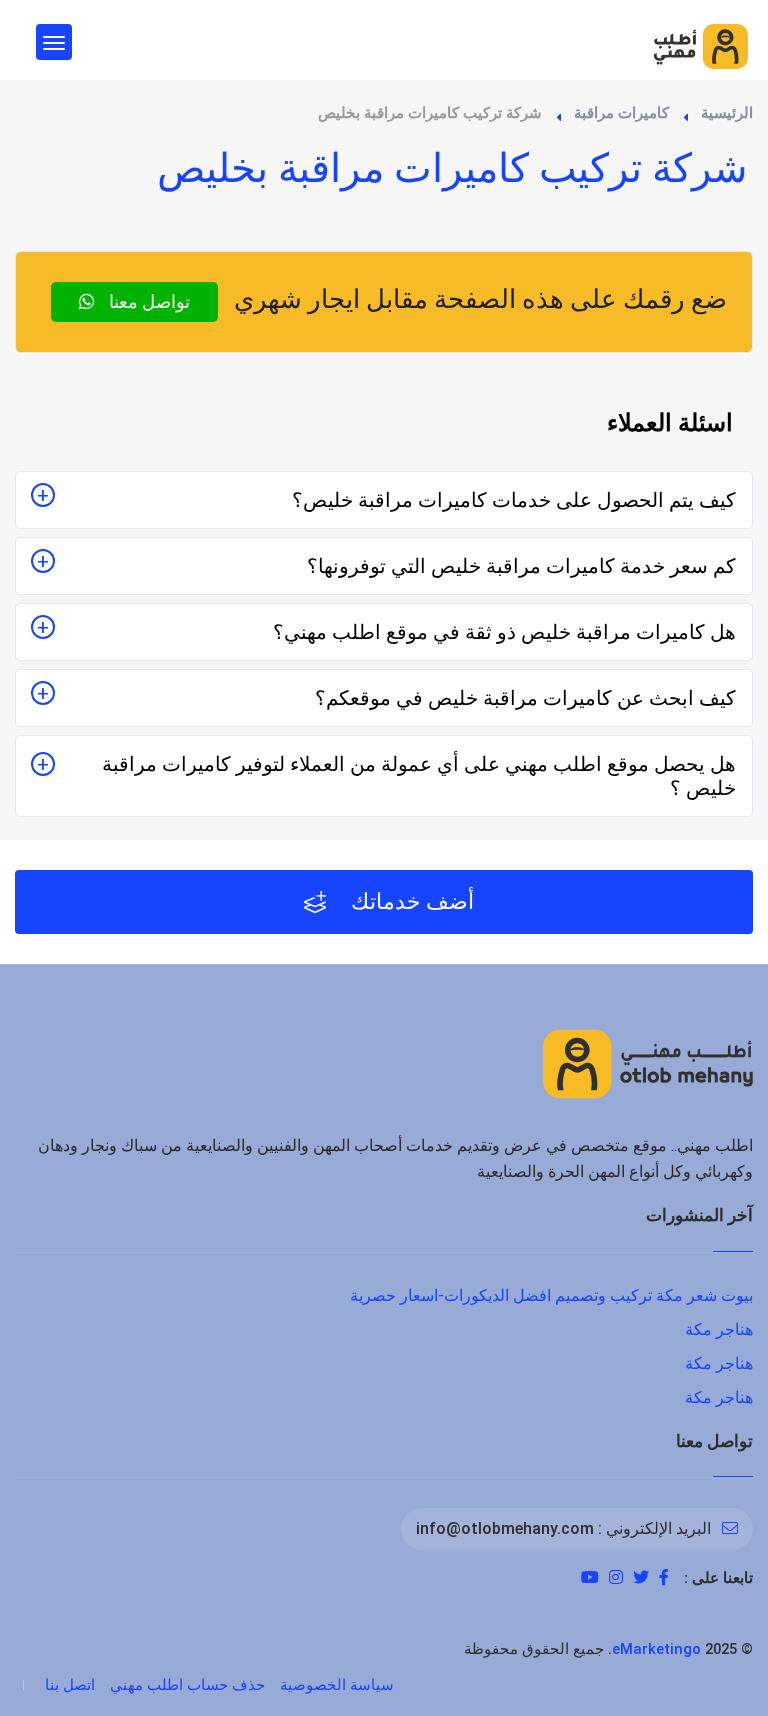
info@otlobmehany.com (505, 1528)
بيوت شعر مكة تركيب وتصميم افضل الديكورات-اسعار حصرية (551, 1295)
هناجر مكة (719, 1329)
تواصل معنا (147, 301)
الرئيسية (727, 113)
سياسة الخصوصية (337, 1685)
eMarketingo (656, 1649)
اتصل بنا (70, 1685)
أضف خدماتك (410, 901)
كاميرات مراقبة (621, 113)
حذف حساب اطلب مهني (187, 1685)
